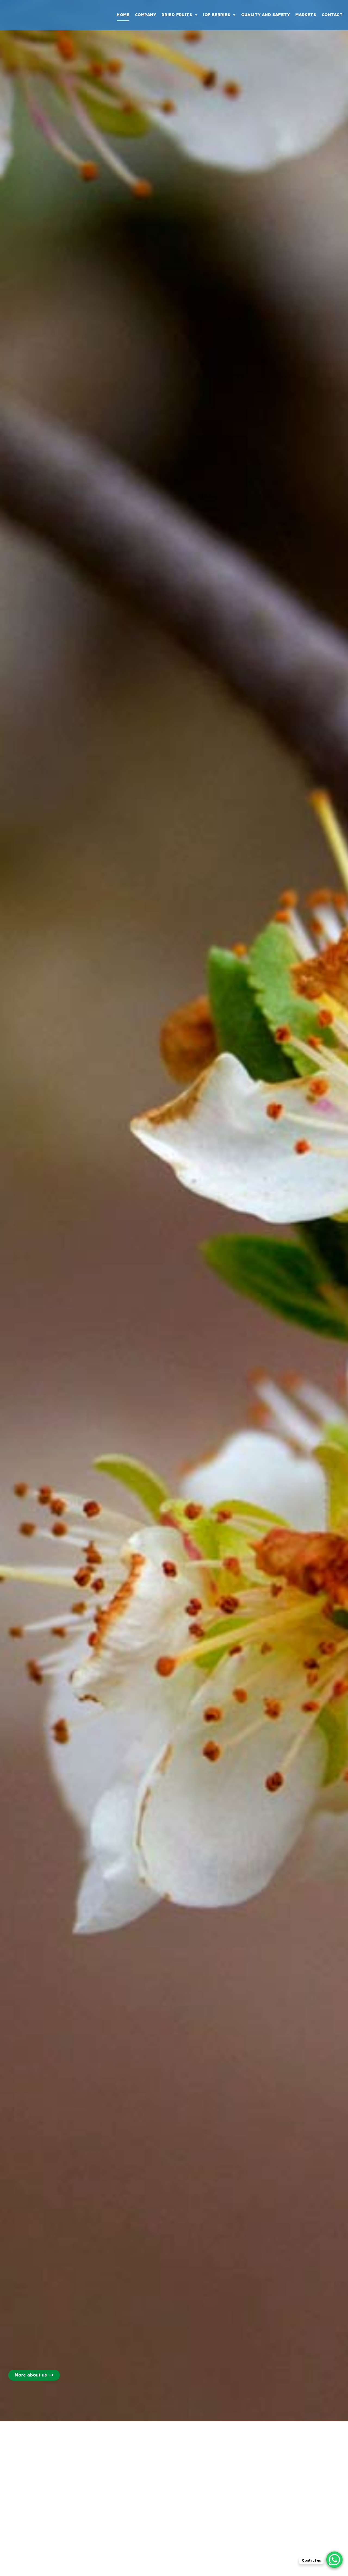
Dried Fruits (177, 15)
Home (123, 15)
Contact (332, 15)
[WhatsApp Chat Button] (334, 2560)
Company (145, 15)
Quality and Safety (266, 15)
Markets (306, 15)
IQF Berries (217, 15)
